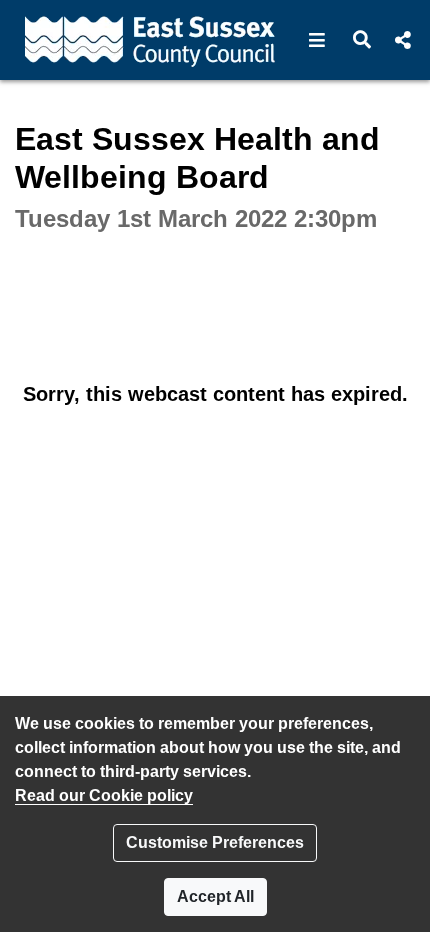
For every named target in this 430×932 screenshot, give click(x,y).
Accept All (215, 896)
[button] (317, 40)
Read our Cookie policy (104, 795)
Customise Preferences (215, 842)
